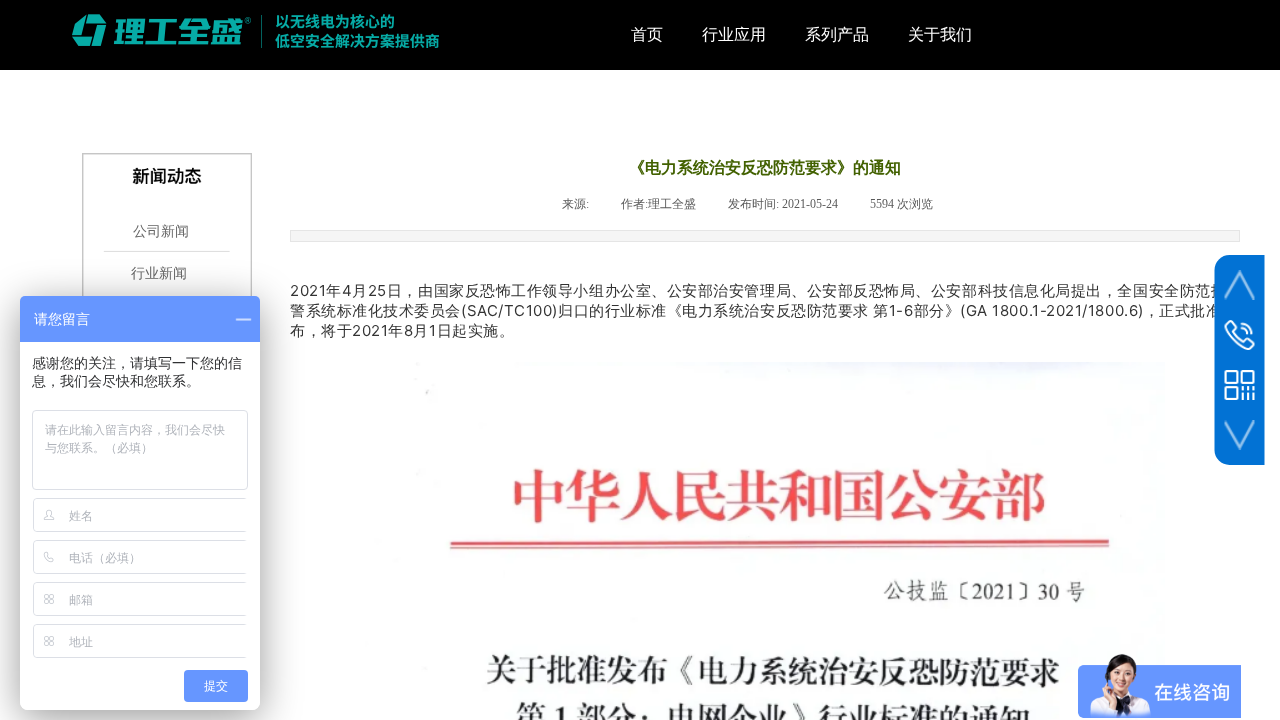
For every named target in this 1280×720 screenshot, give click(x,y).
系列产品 (837, 34)
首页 (647, 34)
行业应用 (734, 34)
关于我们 (940, 34)
